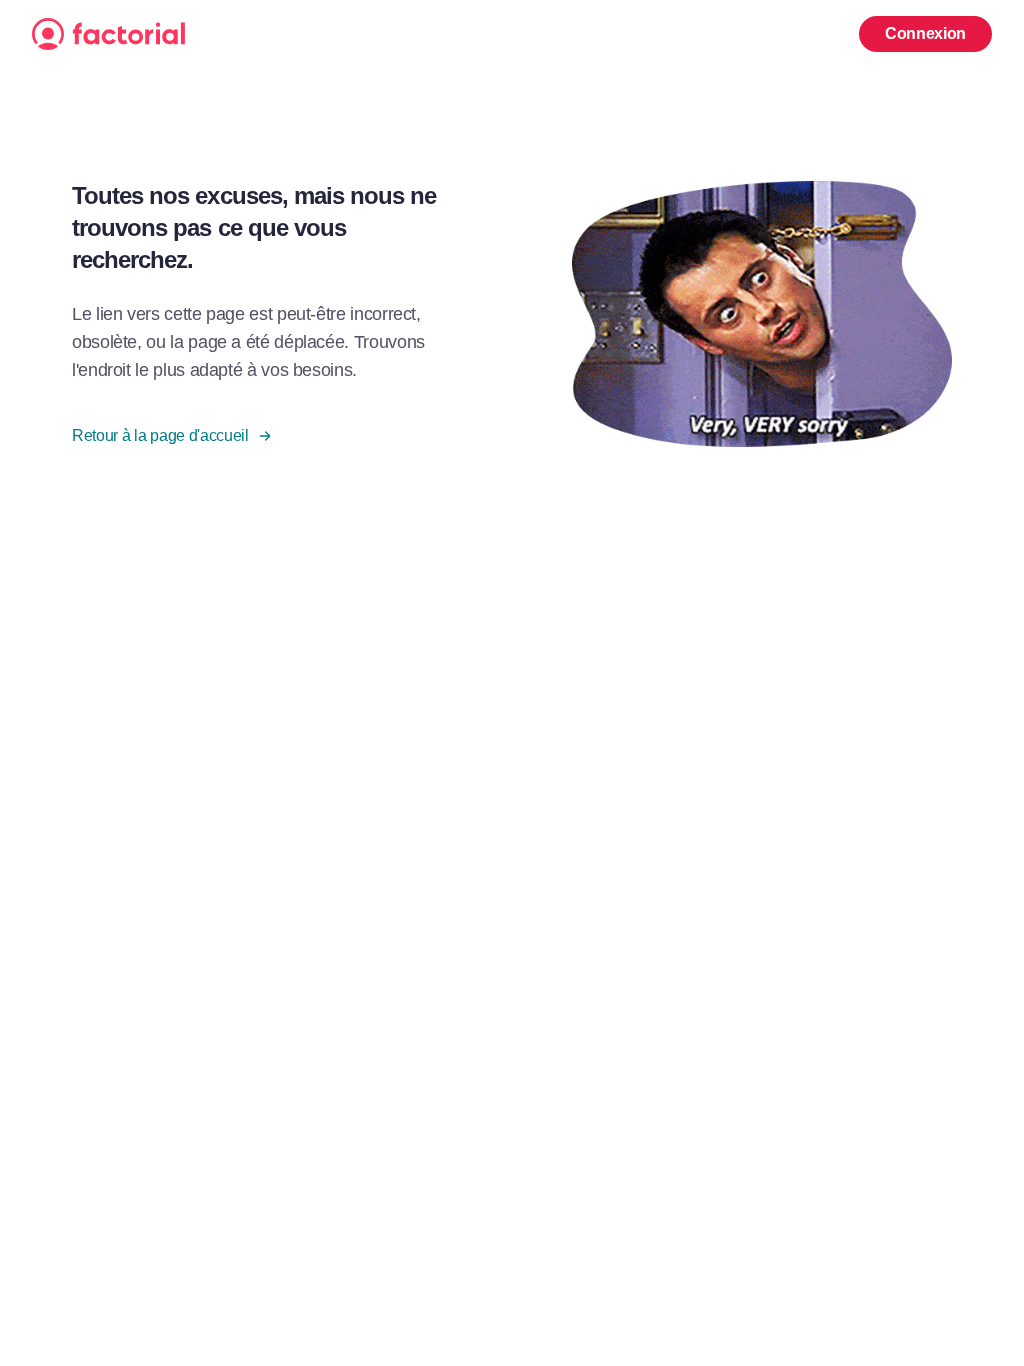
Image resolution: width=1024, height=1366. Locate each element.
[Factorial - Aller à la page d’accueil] (444, 34)
